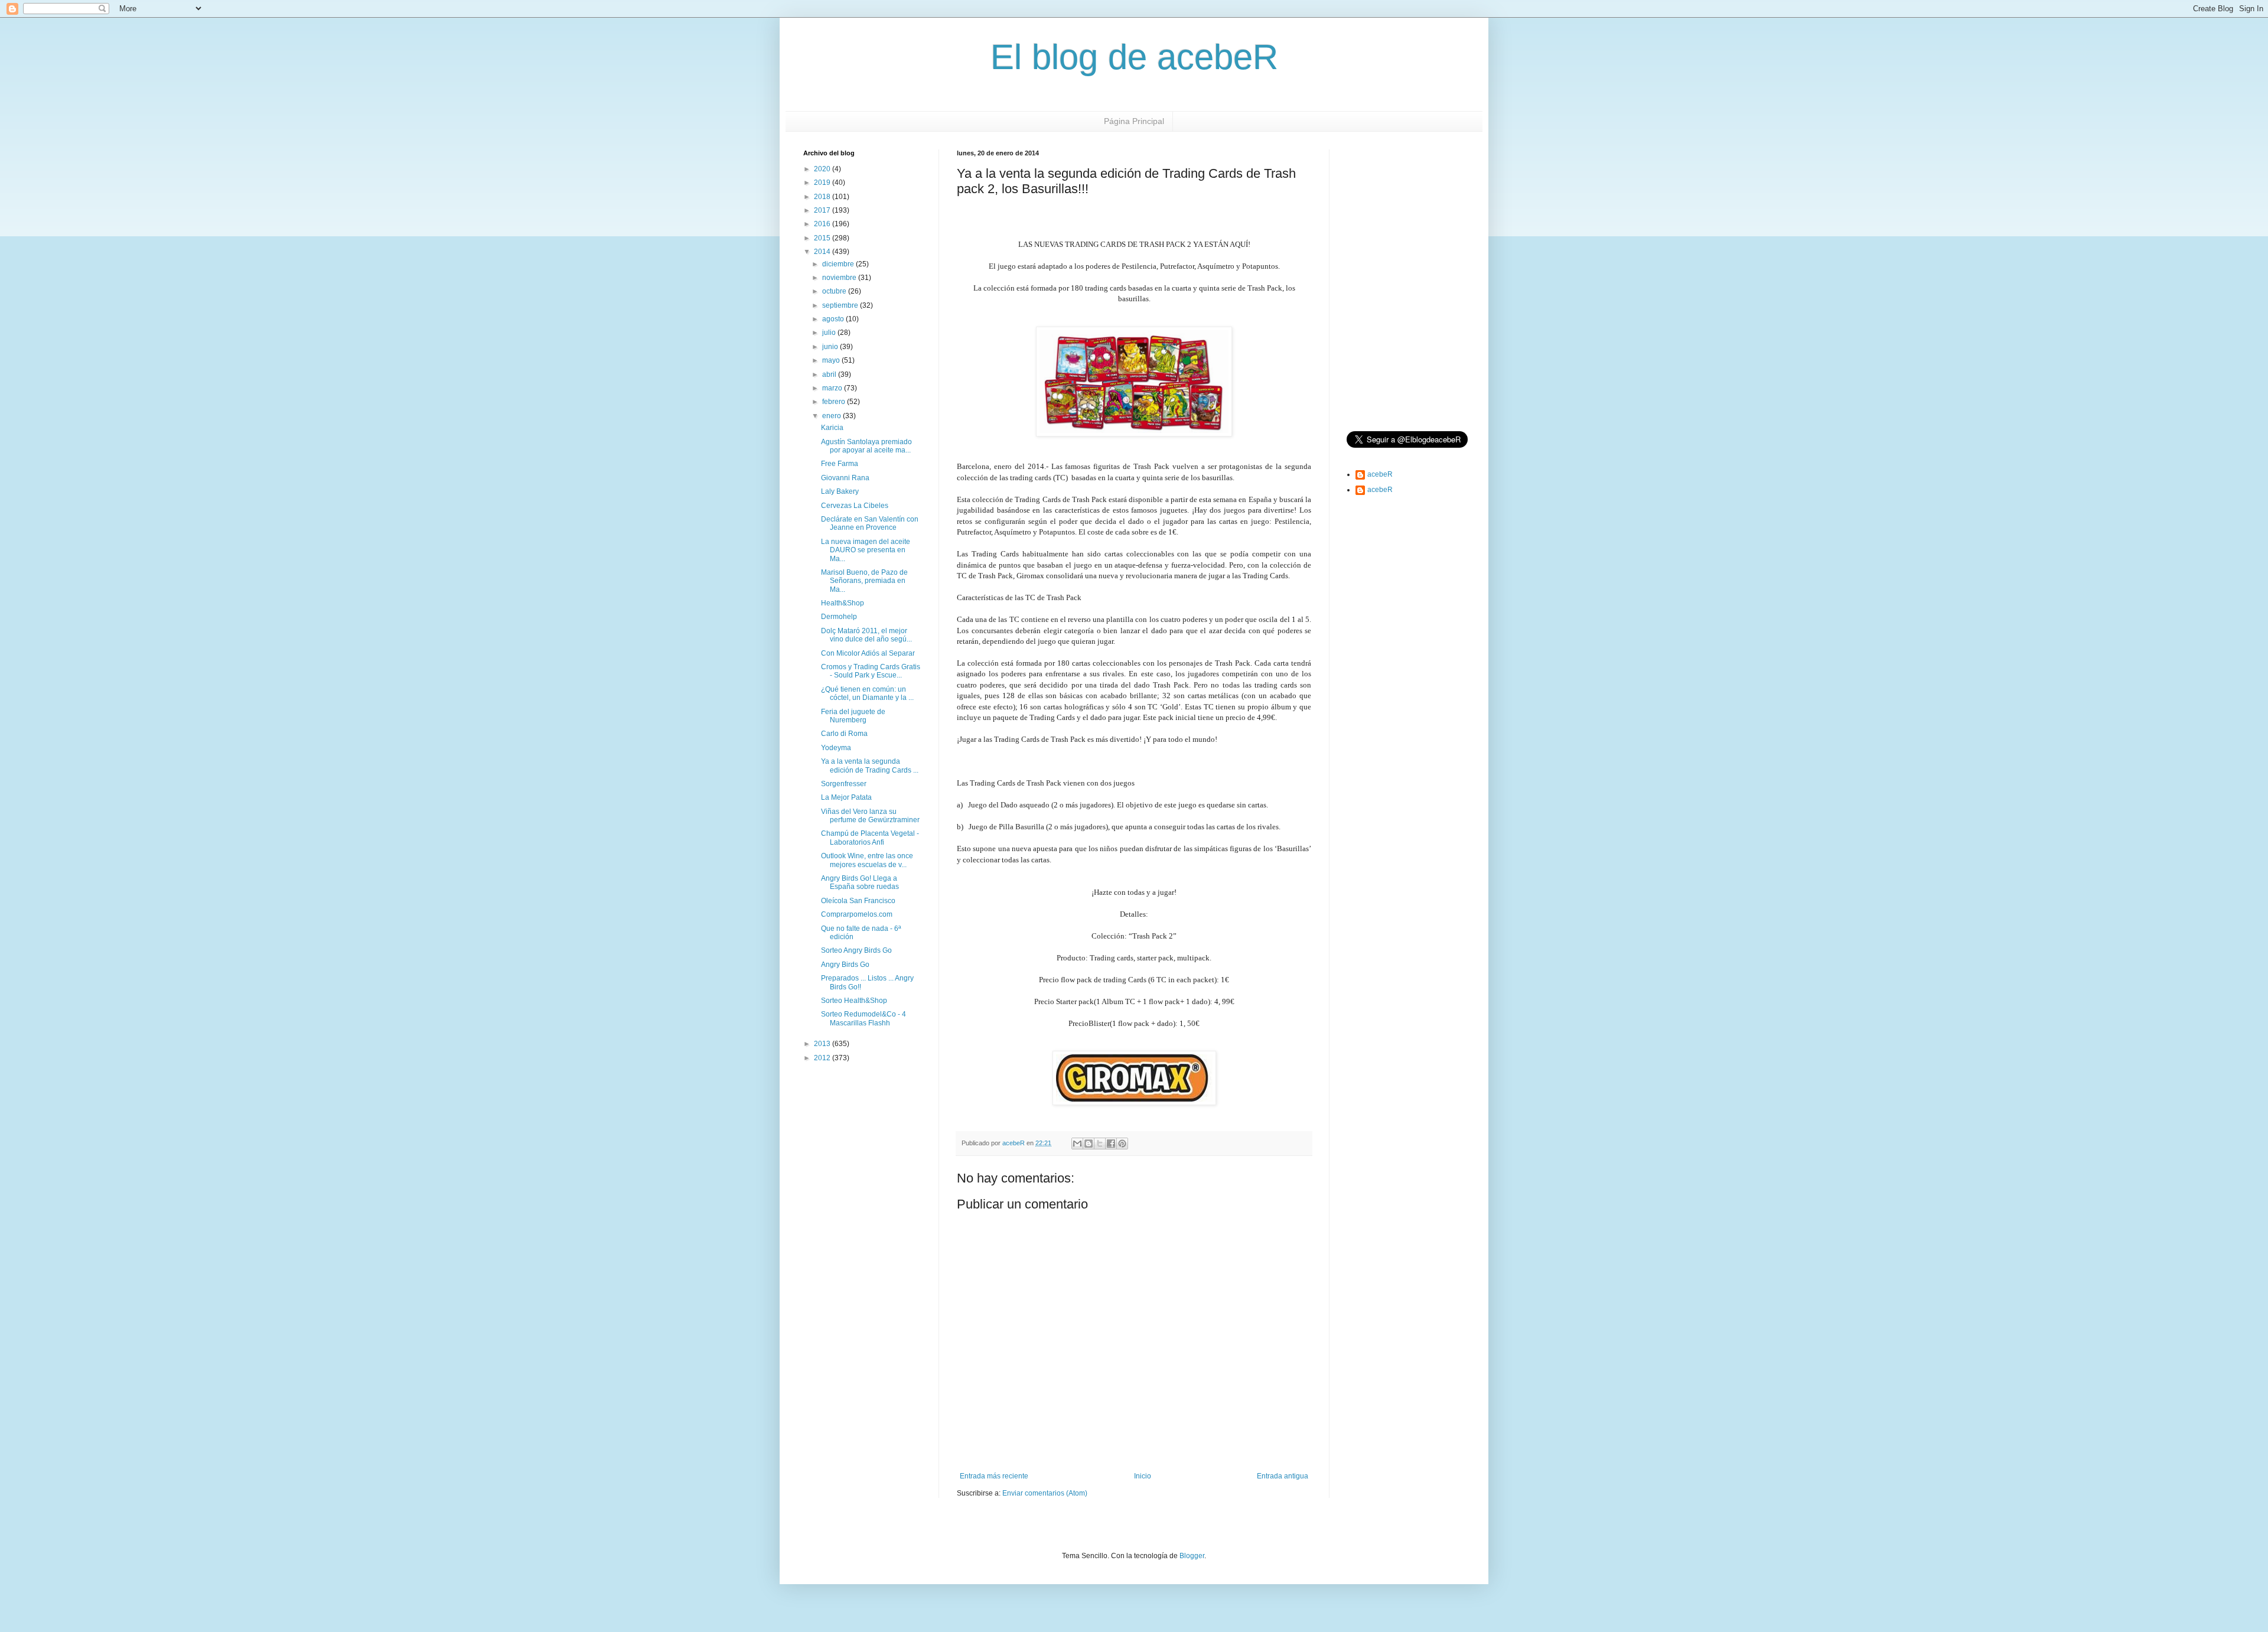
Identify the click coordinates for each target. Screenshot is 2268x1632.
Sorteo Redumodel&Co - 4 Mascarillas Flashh (863, 1018)
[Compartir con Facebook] (1111, 1144)
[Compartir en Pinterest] (1122, 1144)
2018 (823, 197)
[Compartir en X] (1100, 1144)
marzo (833, 388)
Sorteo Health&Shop (854, 1001)
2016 (823, 224)
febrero (835, 402)
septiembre (841, 305)
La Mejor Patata (846, 797)
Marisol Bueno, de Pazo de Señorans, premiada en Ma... (864, 581)
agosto (834, 319)
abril (830, 374)
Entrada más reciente (994, 1476)
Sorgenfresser (844, 784)
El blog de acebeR (1134, 57)
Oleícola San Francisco (858, 901)
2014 (823, 252)
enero (832, 416)
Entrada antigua (1283, 1476)
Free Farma (840, 464)
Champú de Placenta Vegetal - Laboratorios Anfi (870, 838)
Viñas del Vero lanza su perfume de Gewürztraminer (870, 816)
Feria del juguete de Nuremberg (853, 716)
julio (830, 333)
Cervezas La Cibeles (855, 506)
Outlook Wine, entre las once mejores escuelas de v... (867, 860)
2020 (823, 169)
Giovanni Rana (845, 478)
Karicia (832, 428)
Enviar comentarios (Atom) (1045, 1493)
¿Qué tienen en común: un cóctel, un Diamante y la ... (867, 693)
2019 (823, 183)
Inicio (1143, 1476)
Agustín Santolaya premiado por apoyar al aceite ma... (866, 446)
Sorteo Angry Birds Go (856, 950)
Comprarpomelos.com (857, 914)
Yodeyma (836, 748)
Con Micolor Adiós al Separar (868, 653)
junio (831, 347)
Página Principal (1134, 121)
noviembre (840, 278)
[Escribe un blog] (1089, 1144)
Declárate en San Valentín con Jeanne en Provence (870, 523)
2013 (823, 1044)
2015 (823, 238)
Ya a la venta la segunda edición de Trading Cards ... (870, 765)
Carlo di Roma (844, 734)
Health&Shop (843, 603)
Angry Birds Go (845, 965)
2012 (823, 1058)
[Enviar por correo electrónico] (1077, 1144)
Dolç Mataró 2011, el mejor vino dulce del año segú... (866, 635)
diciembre (839, 264)
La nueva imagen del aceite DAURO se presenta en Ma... (866, 550)
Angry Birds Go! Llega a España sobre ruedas (860, 882)
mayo (832, 360)
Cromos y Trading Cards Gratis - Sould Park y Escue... (871, 671)
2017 (823, 210)
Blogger (1192, 1556)
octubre (835, 291)
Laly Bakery (840, 491)
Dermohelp (839, 617)
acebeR (1380, 474)
